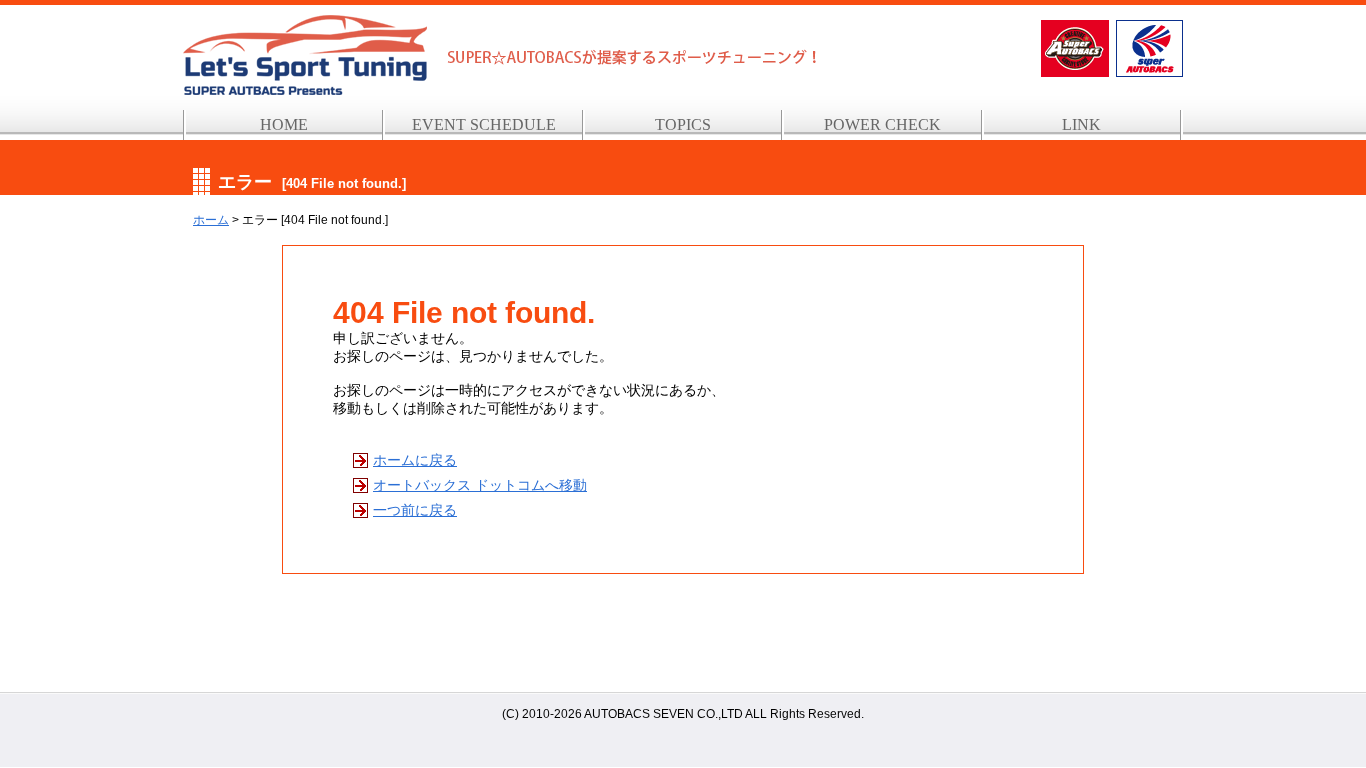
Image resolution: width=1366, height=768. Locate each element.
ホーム (211, 220)
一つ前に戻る (415, 510)
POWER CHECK (882, 124)
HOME (284, 124)
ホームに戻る (415, 460)
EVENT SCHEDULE (484, 124)
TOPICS (683, 124)
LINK (1081, 124)
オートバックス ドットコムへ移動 (480, 485)
